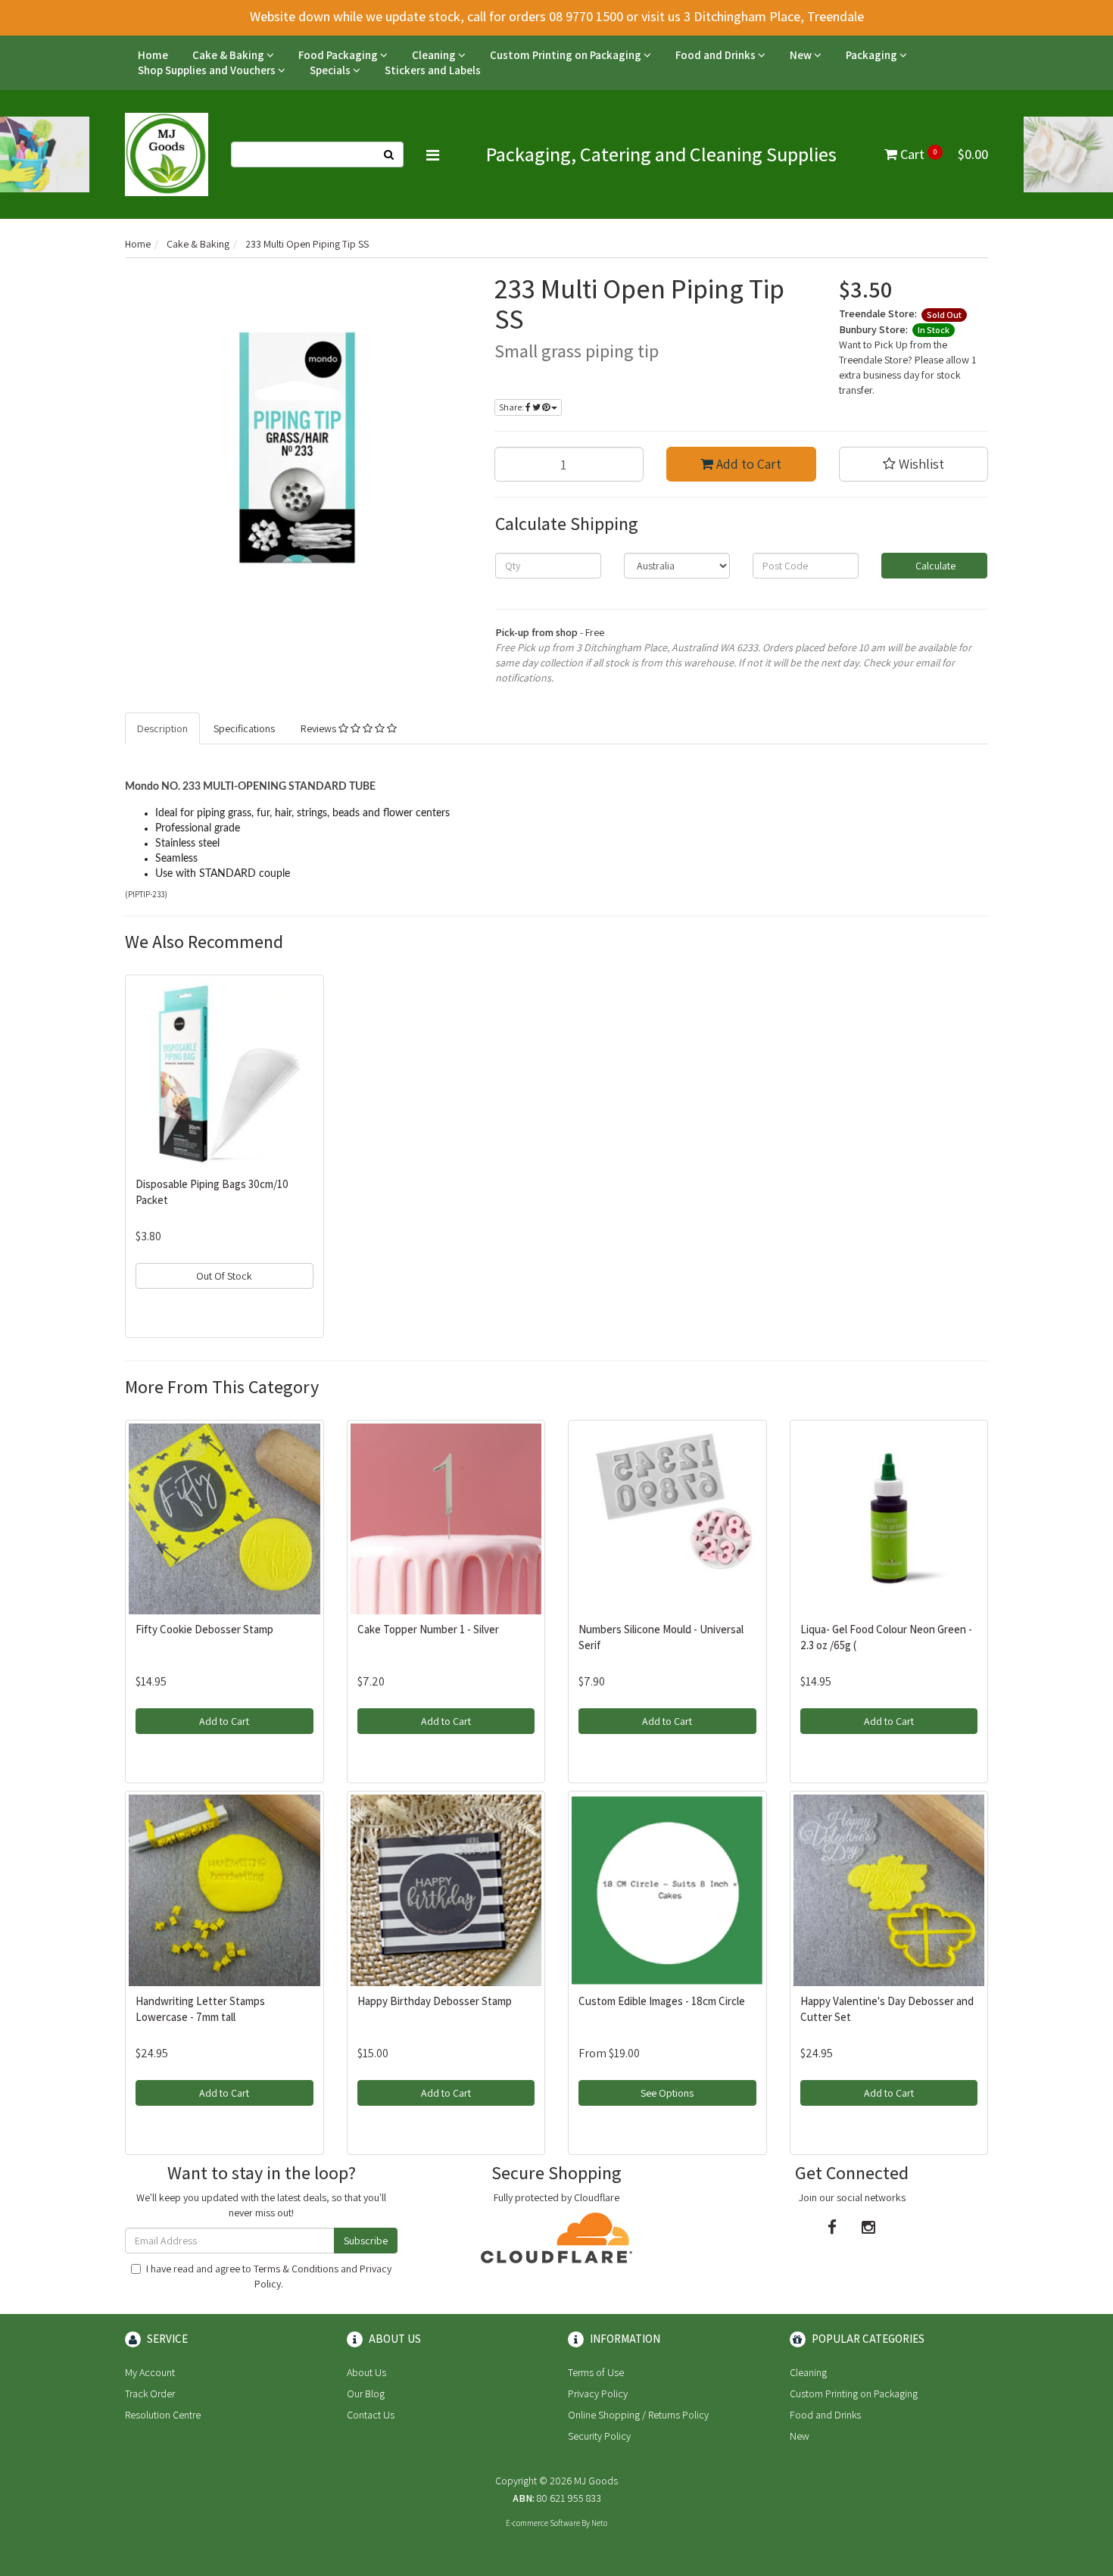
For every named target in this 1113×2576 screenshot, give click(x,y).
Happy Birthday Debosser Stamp (435, 2001)
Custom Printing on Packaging (567, 55)
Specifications (244, 728)
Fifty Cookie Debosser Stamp (204, 1629)
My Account (150, 2372)
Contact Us (371, 2415)
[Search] (389, 154)
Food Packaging (339, 55)
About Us (366, 2372)
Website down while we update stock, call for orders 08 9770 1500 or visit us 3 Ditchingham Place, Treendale (557, 16)
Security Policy (599, 2436)
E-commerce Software (543, 2523)
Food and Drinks (717, 55)
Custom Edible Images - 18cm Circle (662, 2001)
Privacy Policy (598, 2394)
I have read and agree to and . (269, 2276)
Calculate (934, 566)
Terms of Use (596, 2372)
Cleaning (435, 55)
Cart (943, 154)
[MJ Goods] (167, 154)
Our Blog (366, 2394)
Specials (331, 70)
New (802, 55)
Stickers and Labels (433, 70)
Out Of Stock (224, 1276)
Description (162, 728)
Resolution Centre (163, 2415)
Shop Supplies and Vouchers (208, 70)
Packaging (873, 55)
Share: (512, 407)
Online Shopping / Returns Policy (638, 2415)
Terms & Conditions (296, 2269)
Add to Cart (747, 464)
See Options (667, 2093)
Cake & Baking (229, 55)
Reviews (320, 728)
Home (153, 55)
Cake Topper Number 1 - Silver (428, 1629)
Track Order (150, 2394)
